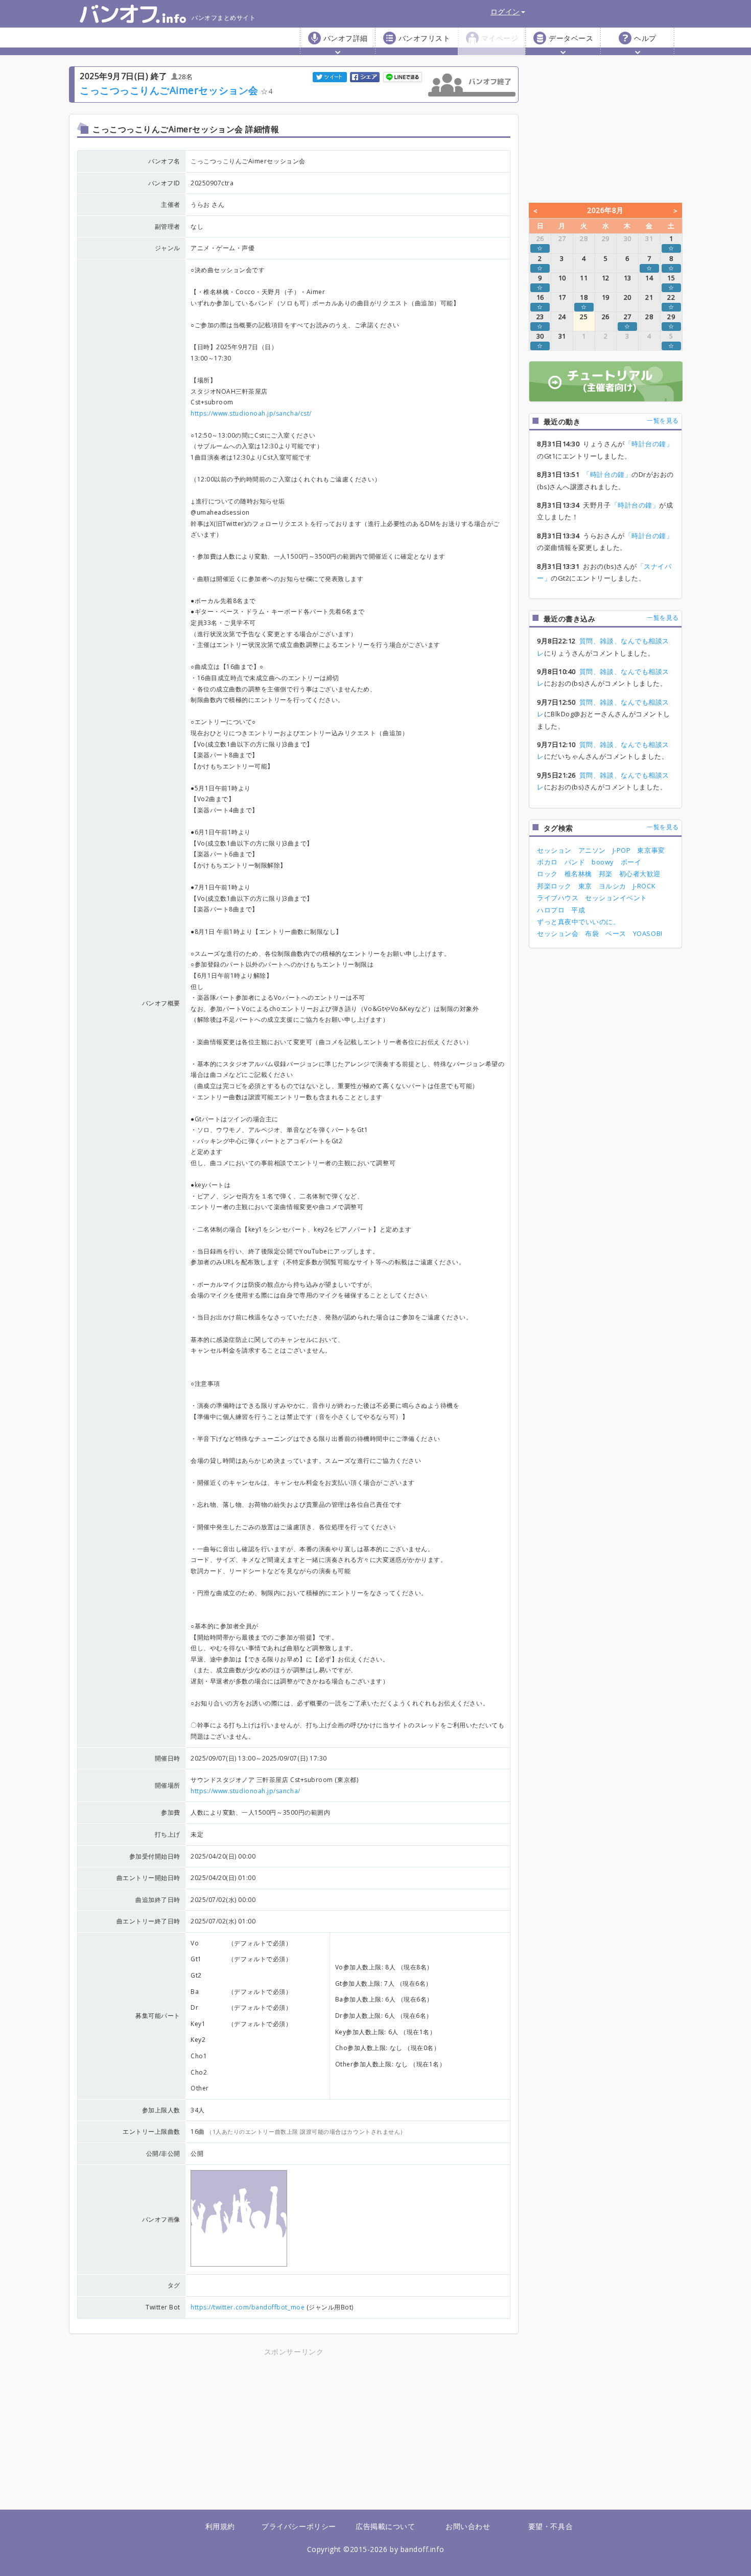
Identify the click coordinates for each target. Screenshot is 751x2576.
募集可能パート (158, 2016)
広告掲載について (385, 2526)
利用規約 (220, 2526)
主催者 (171, 204)
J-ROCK (644, 886)
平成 (578, 910)
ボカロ (547, 862)
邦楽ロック (554, 886)
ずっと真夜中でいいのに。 (578, 922)
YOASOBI (648, 933)
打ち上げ (168, 1834)
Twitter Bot (163, 2307)
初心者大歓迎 (640, 874)
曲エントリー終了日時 (148, 1921)
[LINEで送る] (403, 76)
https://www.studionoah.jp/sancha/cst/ (251, 413)
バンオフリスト (425, 38)
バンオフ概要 (161, 1003)
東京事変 (651, 850)
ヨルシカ (613, 886)
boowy (603, 862)
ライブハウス (558, 898)
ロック (547, 874)
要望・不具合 (550, 2526)
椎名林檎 (578, 874)
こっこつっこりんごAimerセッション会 (169, 90)
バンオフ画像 (161, 2219)
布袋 (592, 933)
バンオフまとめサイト (224, 18)
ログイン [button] (505, 11)
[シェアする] (365, 76)
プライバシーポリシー (299, 2526)
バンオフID (164, 183)
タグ (174, 2285)
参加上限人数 (161, 2110)
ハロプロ (551, 910)
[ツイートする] (330, 76)
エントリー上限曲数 (151, 2132)
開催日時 (168, 1758)
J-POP (622, 850)
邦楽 (606, 874)
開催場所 (168, 1785)
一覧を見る (663, 420)
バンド (575, 862)
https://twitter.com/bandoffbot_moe (248, 2307)
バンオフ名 (164, 161)
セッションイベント (616, 898)
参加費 (171, 1812)
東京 (585, 886)
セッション (554, 850)
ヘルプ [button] (645, 38)
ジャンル (168, 248)
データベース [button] (571, 38)
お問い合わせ (468, 2526)
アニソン (592, 850)
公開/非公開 (163, 2153)
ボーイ (631, 862)
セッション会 (558, 933)
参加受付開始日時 (155, 1856)
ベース (616, 933)
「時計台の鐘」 (649, 444)
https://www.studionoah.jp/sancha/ (245, 1791)
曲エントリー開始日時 (148, 1878)
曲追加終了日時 (158, 1900)
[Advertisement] (204, 2429)
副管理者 (168, 226)
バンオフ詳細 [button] (346, 38)
